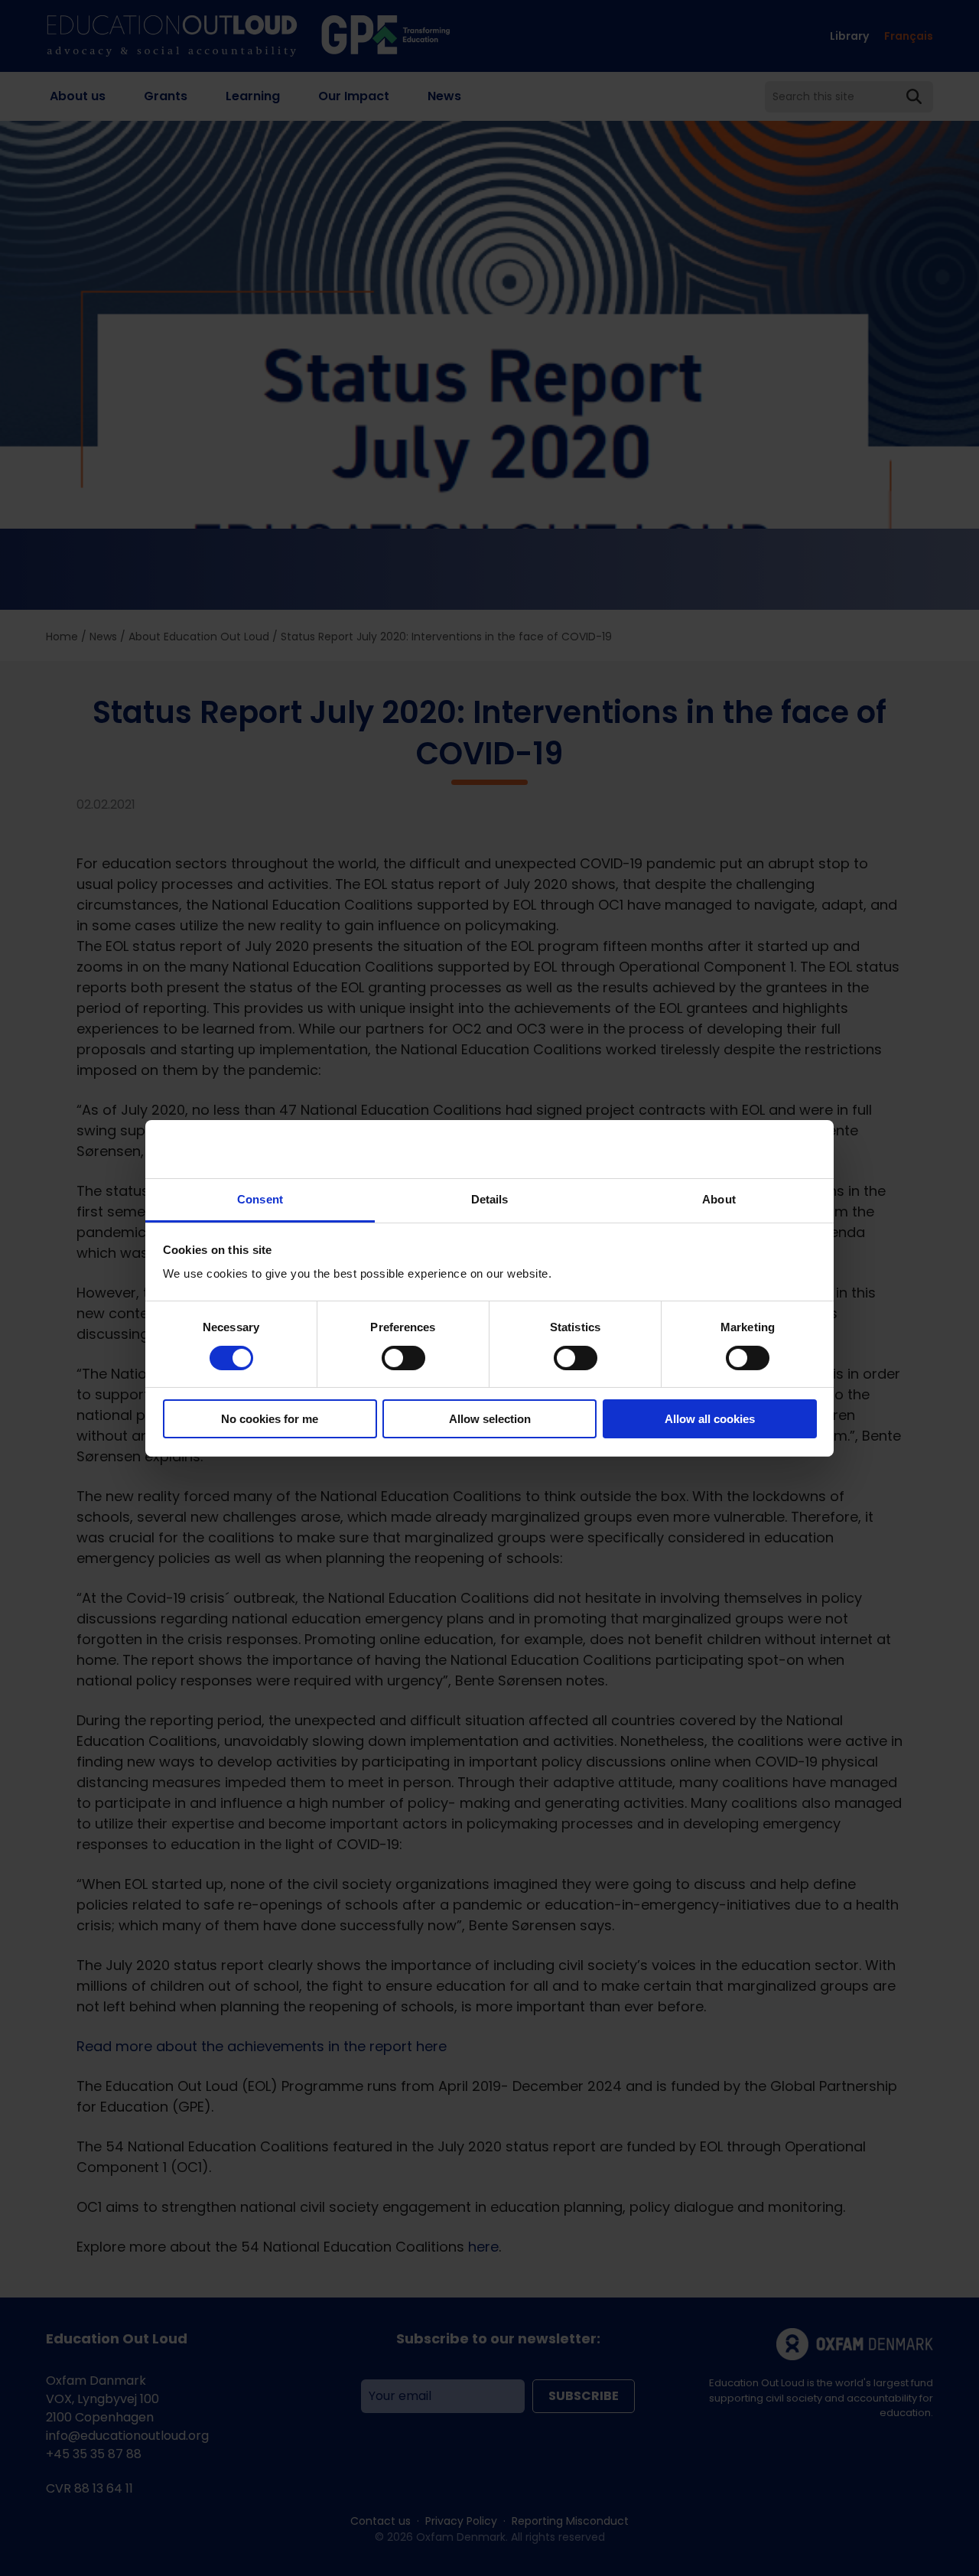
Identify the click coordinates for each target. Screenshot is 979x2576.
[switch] (403, 1358)
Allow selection (490, 1419)
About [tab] (719, 1199)
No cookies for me (270, 1419)
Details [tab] (490, 1199)
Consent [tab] (260, 1199)
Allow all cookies (710, 1419)
